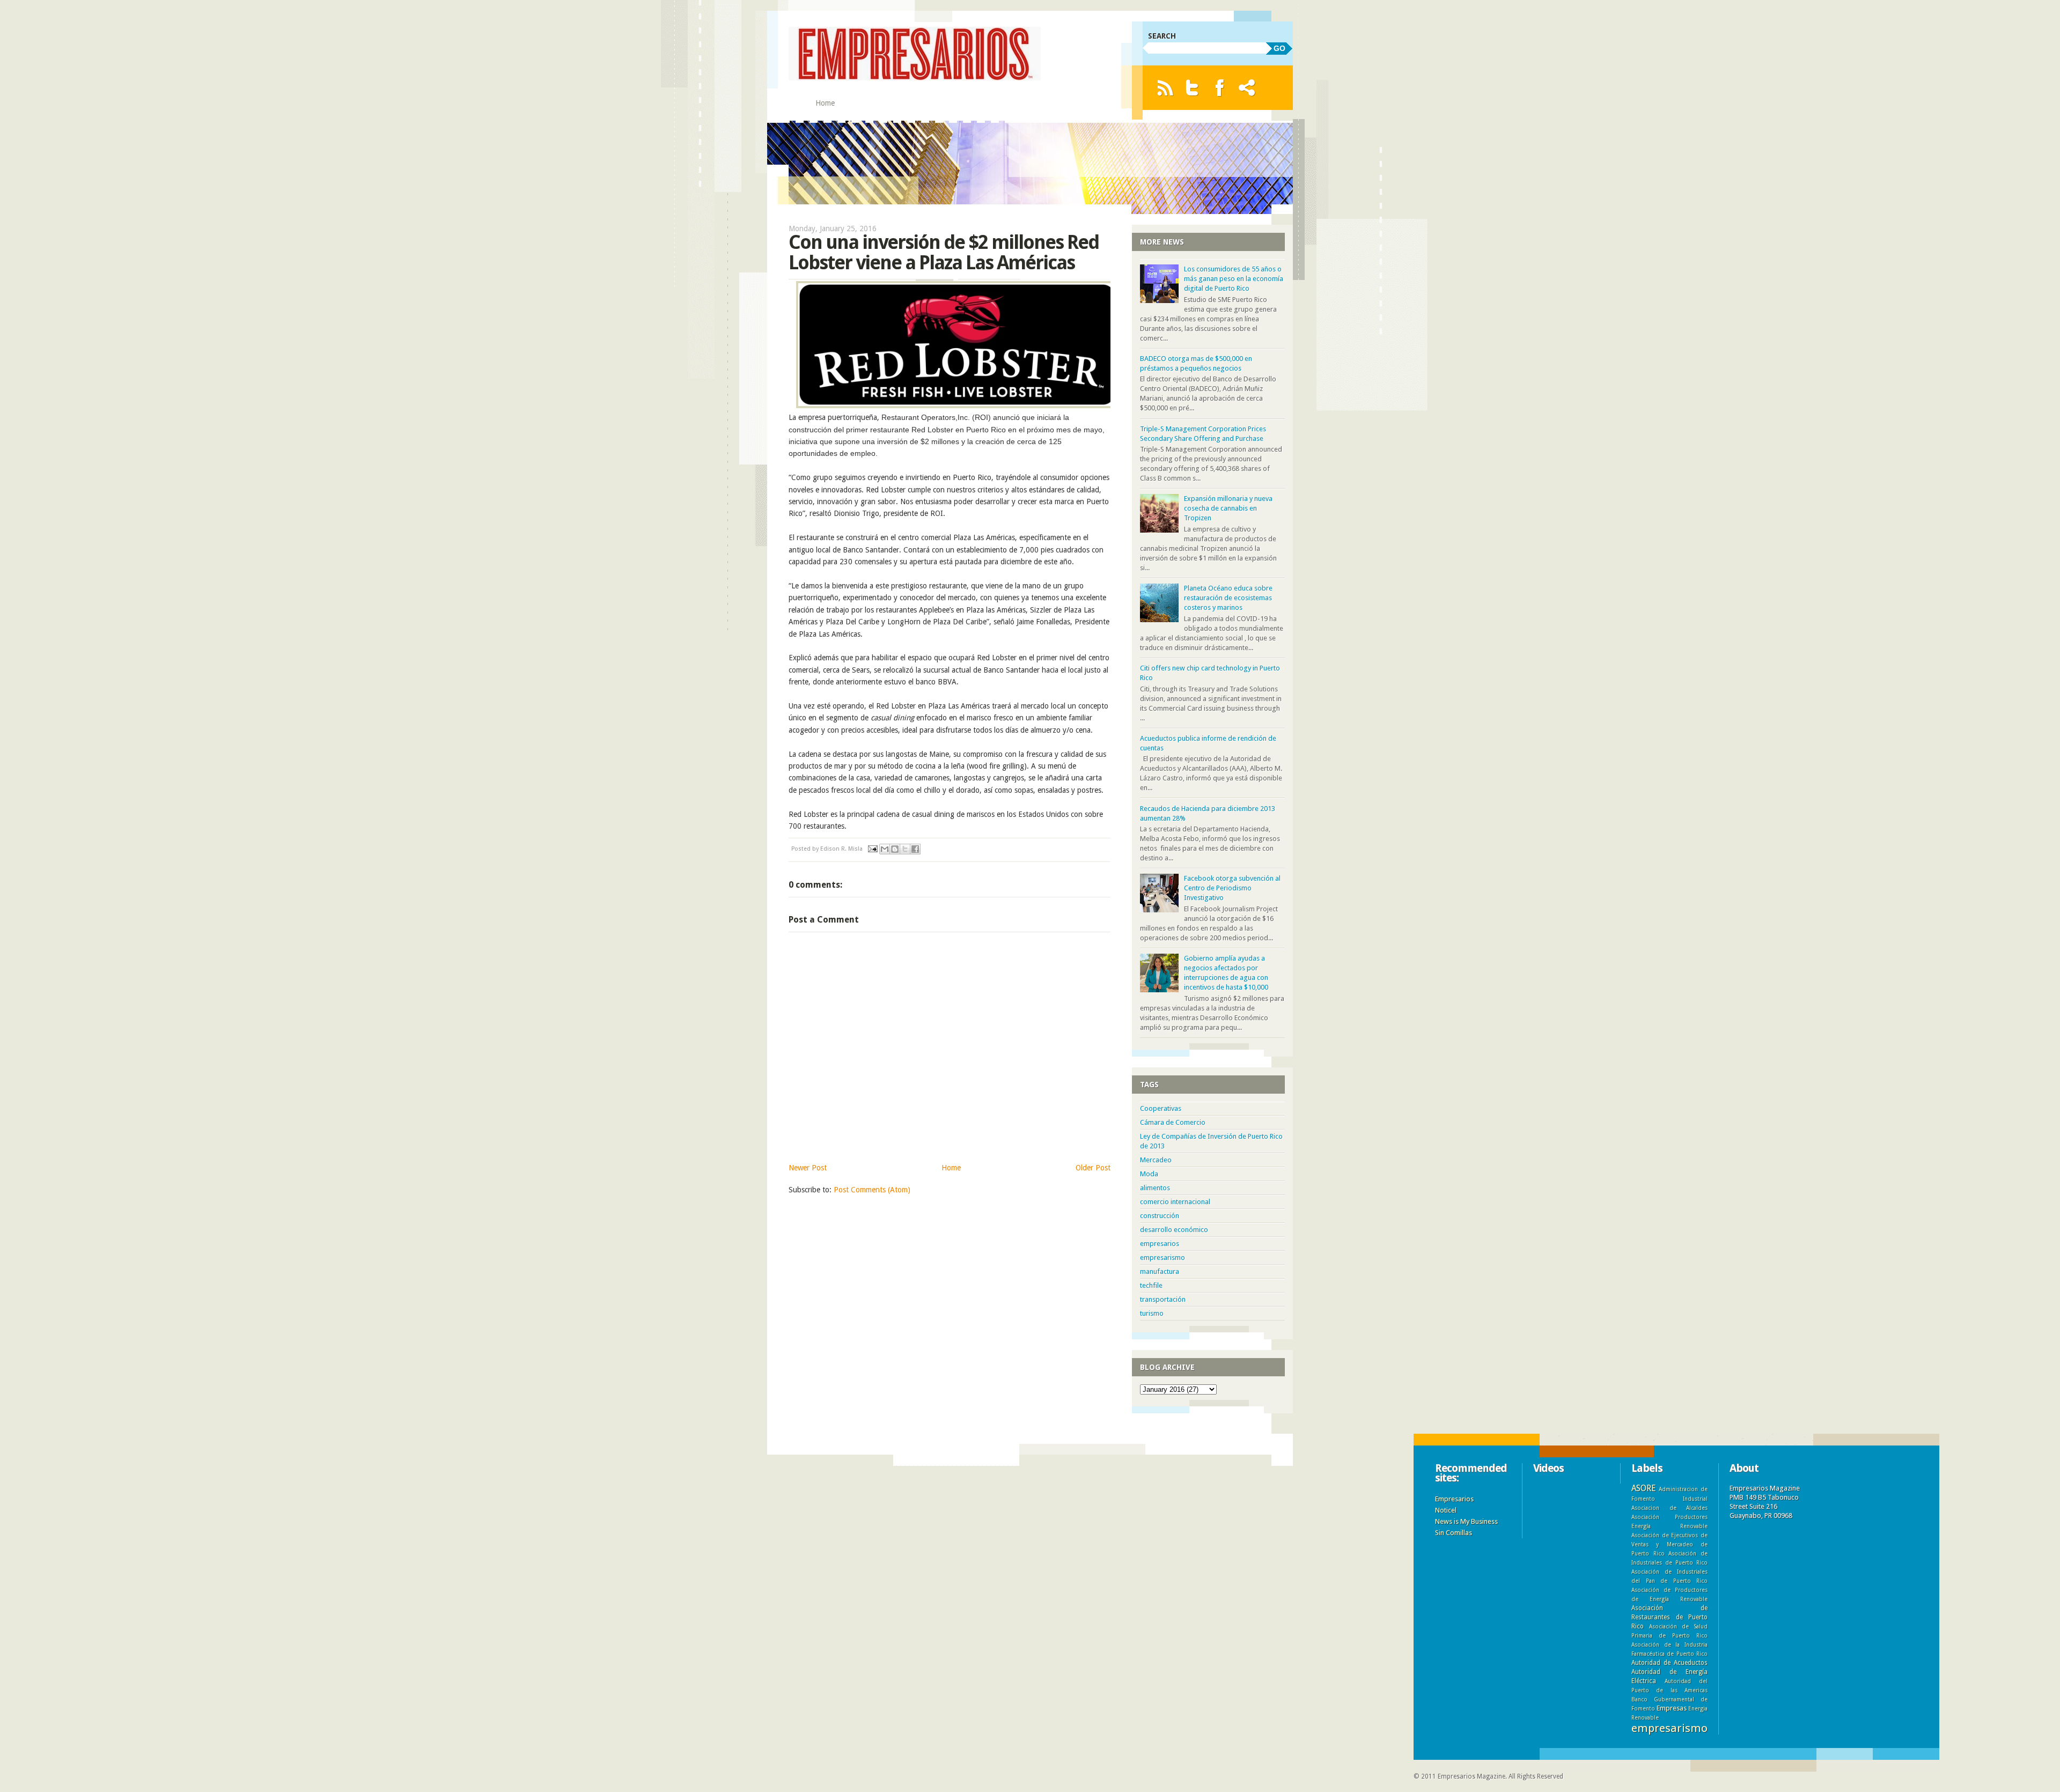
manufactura (1160, 1271)
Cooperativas (1161, 1108)
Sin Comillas (1454, 1533)
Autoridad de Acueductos (1669, 1663)
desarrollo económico (1174, 1230)
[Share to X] (905, 849)
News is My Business (1466, 1521)
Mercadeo (1156, 1160)
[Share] (1247, 88)
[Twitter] (1192, 88)
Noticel (1446, 1510)
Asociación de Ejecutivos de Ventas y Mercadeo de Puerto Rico (1669, 1544)
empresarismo (1163, 1258)
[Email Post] (872, 849)
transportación (1163, 1299)
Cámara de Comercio (1173, 1122)
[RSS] (1165, 88)
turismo (1152, 1313)
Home (825, 103)
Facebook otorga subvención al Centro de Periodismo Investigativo (1232, 888)
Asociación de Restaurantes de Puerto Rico (1669, 1617)
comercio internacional (1175, 1202)
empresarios (1160, 1244)
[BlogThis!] (895, 849)
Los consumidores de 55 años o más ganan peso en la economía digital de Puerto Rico (1234, 279)
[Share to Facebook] (915, 849)
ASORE (1643, 1488)
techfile (1151, 1285)
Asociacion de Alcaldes (1669, 1508)
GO (1279, 48)
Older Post (1093, 1168)
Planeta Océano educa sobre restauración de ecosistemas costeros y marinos (1228, 598)
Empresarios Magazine (1472, 1776)
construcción (1160, 1216)
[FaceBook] (1220, 88)
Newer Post (808, 1168)
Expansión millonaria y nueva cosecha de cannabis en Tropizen (1228, 508)
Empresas (1672, 1708)
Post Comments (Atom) (872, 1190)
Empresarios (1454, 1499)
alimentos (1155, 1188)
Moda (1149, 1174)
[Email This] (885, 849)
